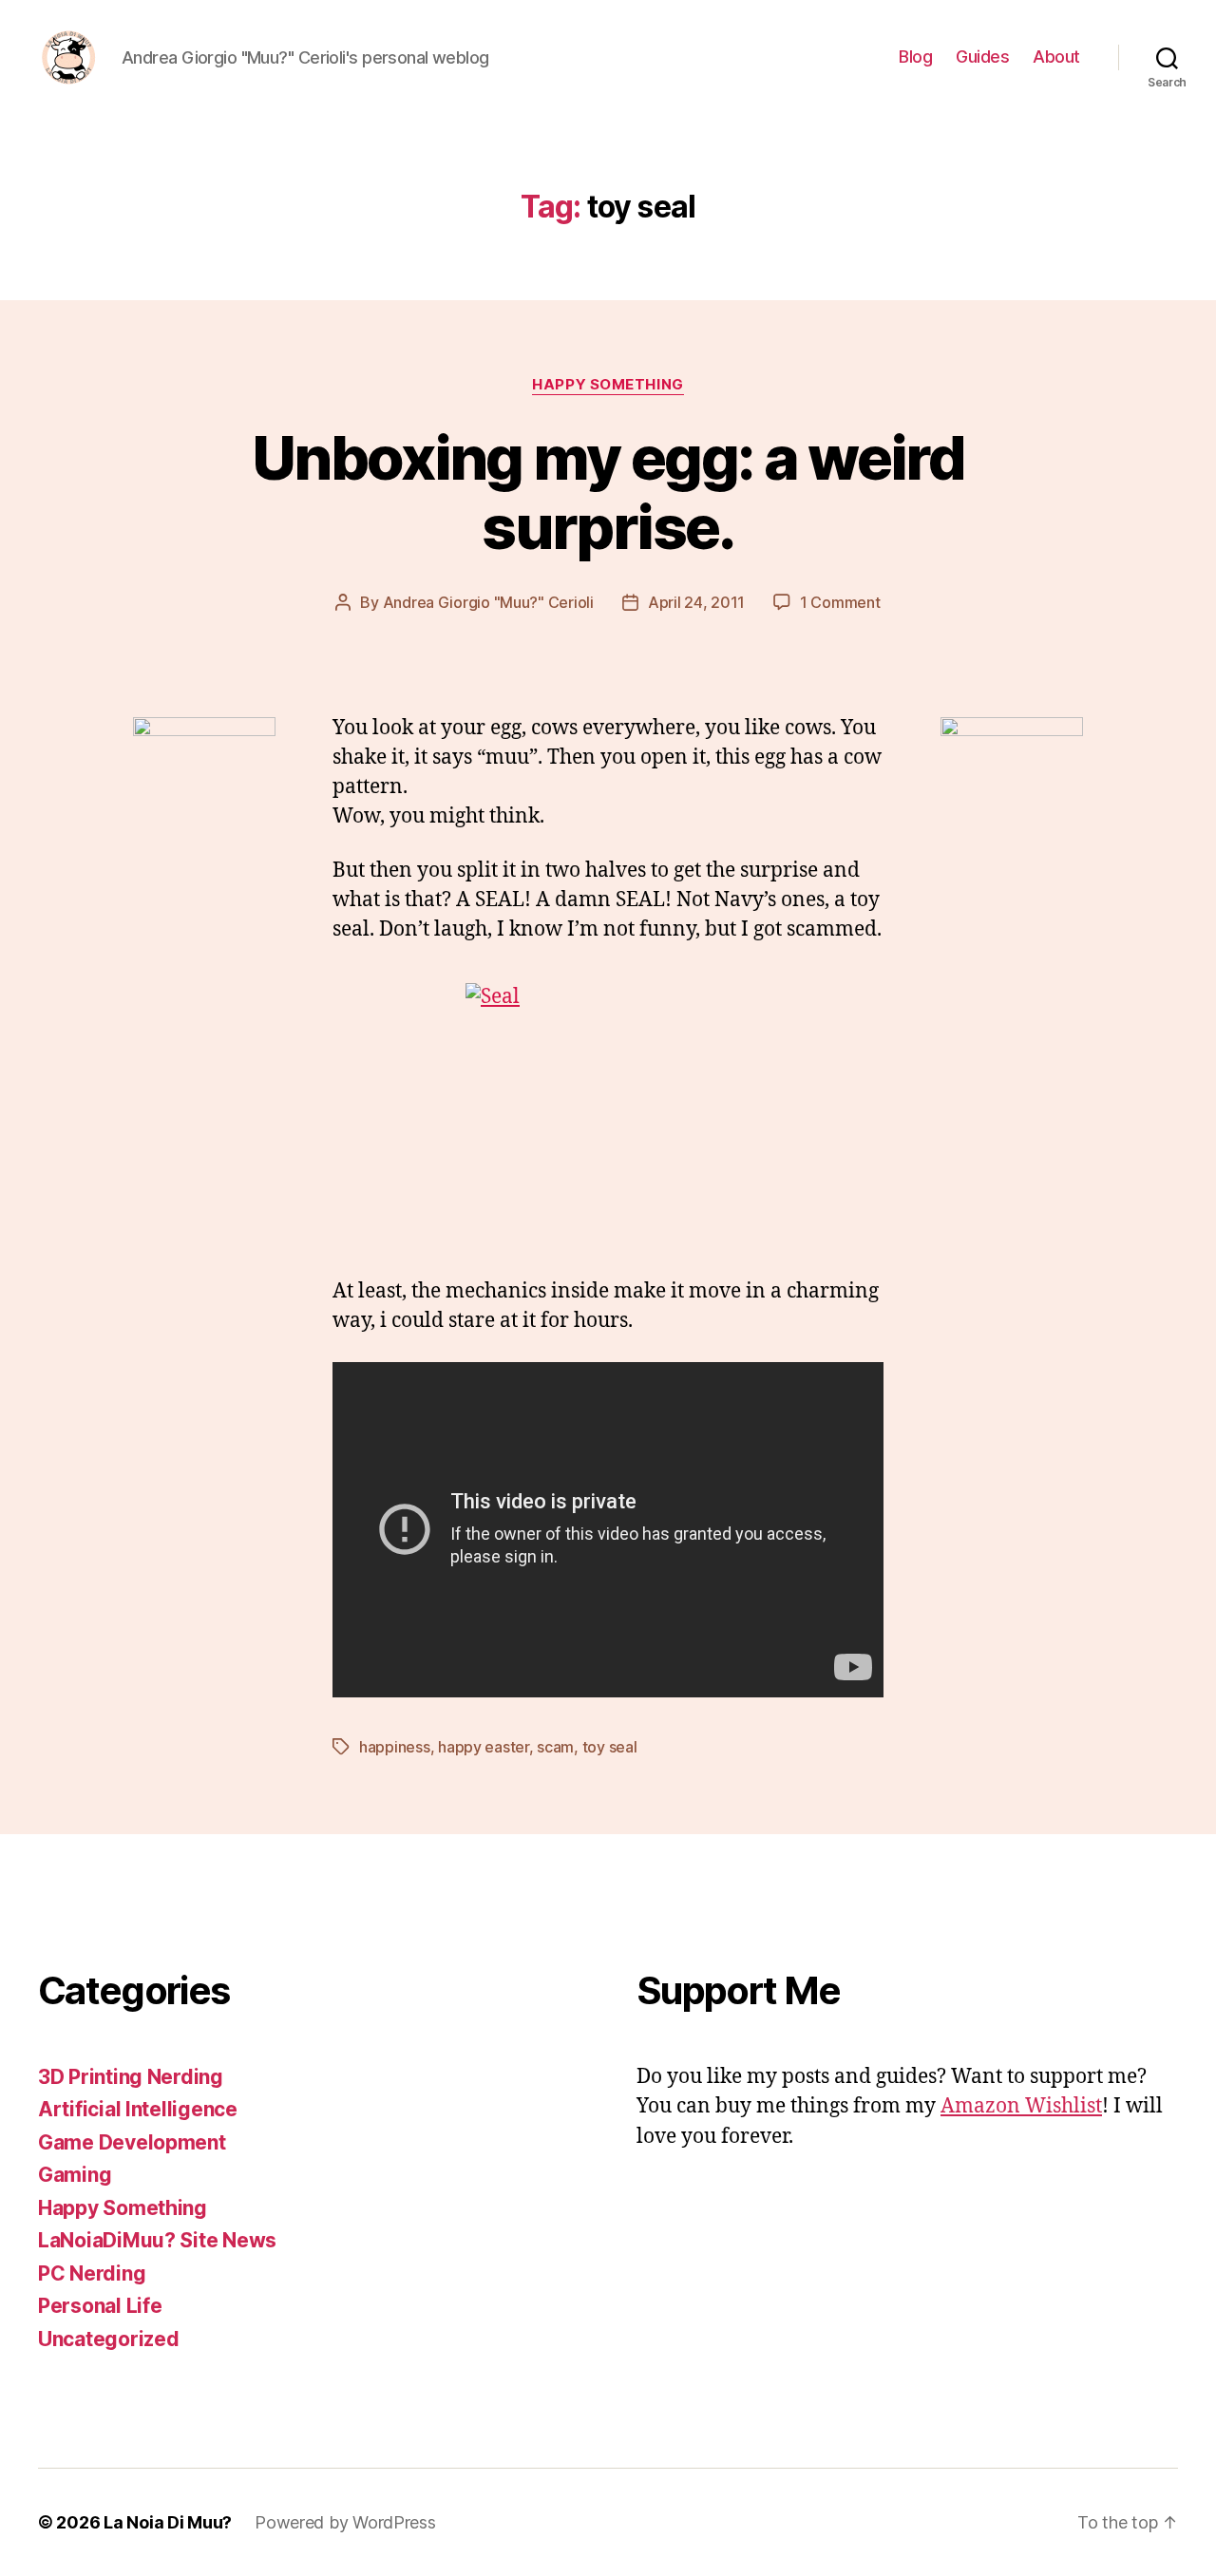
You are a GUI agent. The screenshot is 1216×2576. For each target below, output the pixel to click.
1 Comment (840, 602)
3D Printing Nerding (131, 2077)
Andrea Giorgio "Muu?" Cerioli (488, 602)
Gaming (75, 2175)
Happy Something (608, 385)
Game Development (132, 2142)
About (1056, 57)
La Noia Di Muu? (168, 2522)
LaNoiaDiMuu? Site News (157, 2240)
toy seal (610, 1747)
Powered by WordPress (345, 2522)
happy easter (484, 1747)
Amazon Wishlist (1021, 2106)
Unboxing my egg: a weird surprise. (608, 492)
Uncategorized (109, 2339)
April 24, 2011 (696, 602)
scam (555, 1747)
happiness (395, 1747)
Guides (982, 57)
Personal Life (100, 2306)
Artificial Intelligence (138, 2109)
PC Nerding (92, 2273)
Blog (915, 57)
